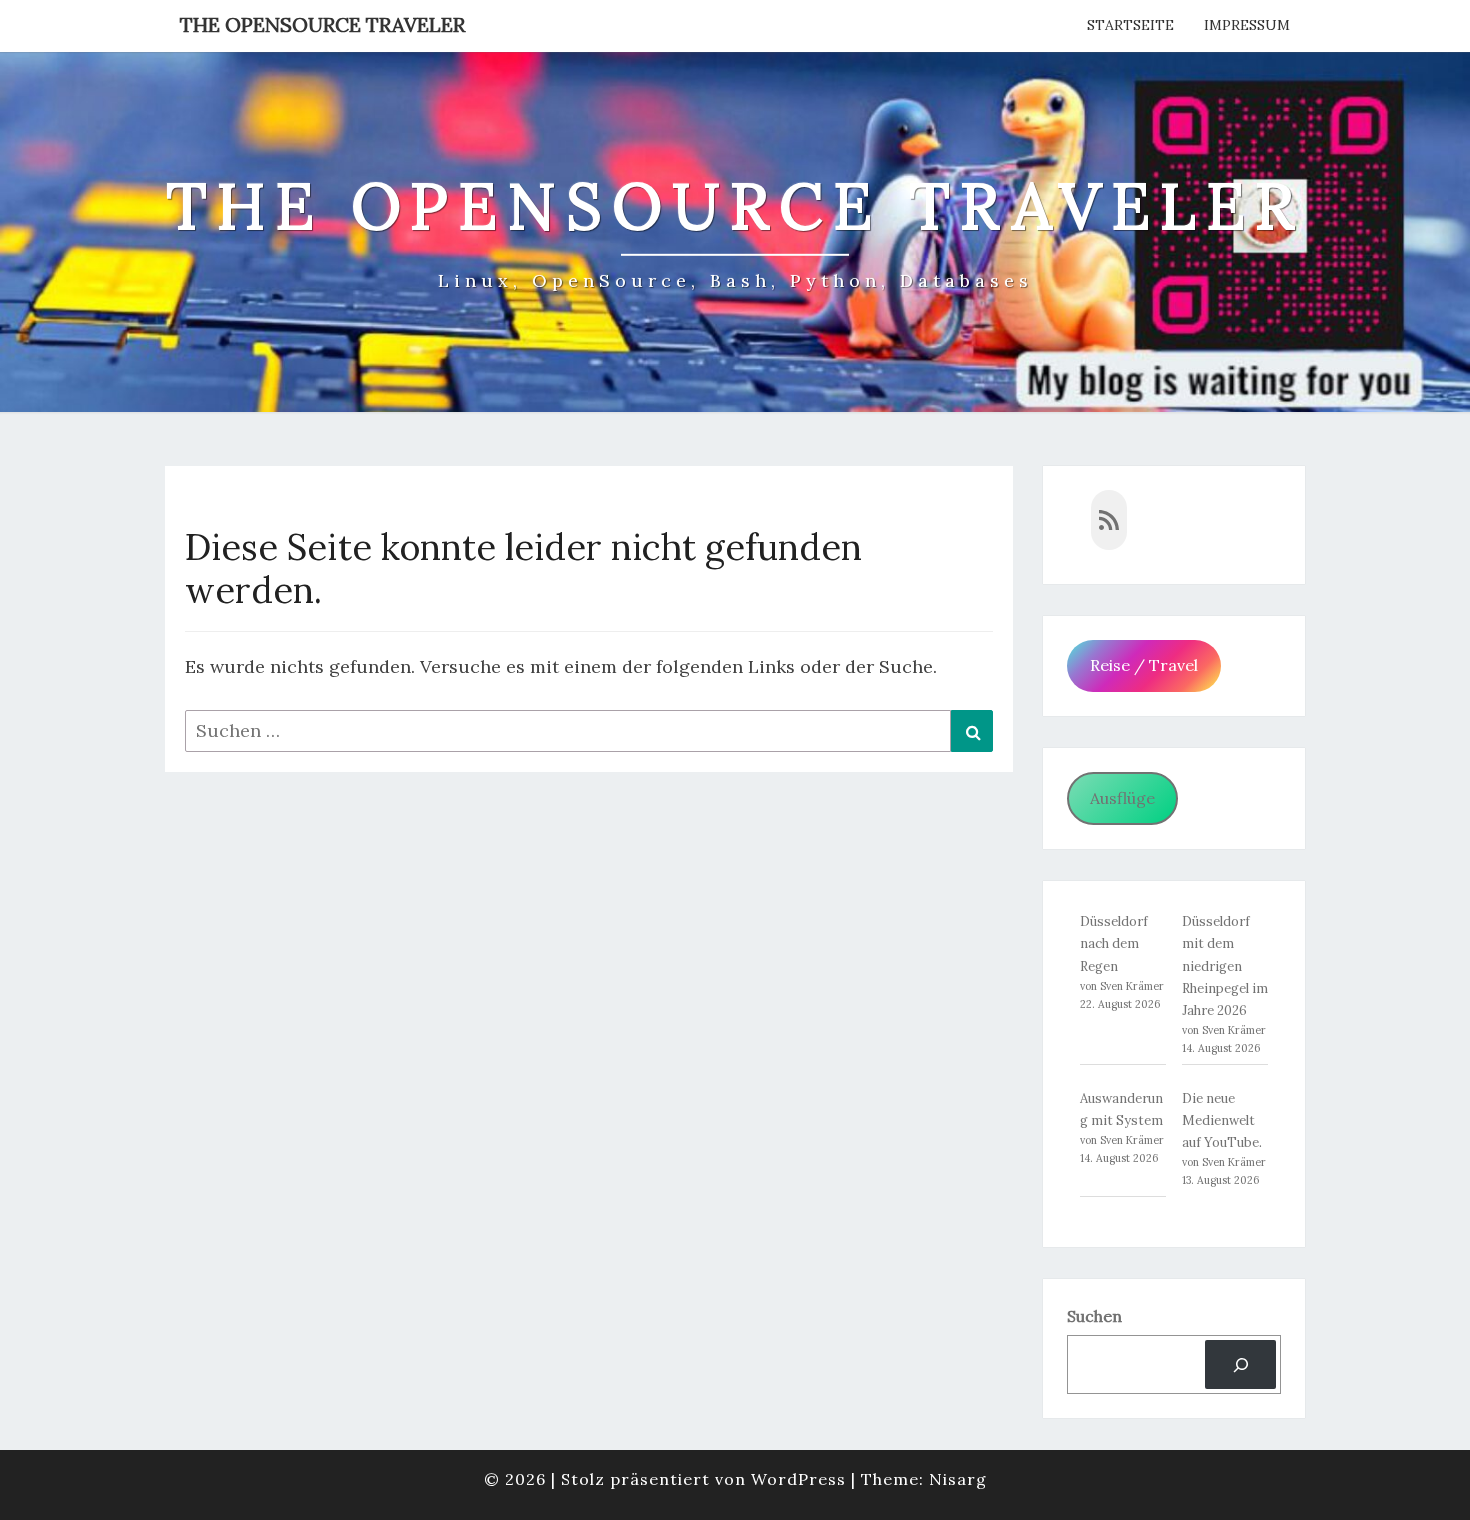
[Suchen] (1240, 1364)
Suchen (1094, 1316)
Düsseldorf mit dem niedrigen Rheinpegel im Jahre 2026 (1225, 965)
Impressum (1247, 25)
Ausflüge (1122, 798)
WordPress (798, 1479)
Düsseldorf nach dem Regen (1114, 943)
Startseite (1130, 25)
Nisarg (958, 1479)
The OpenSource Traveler (322, 24)
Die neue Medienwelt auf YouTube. (1222, 1120)
